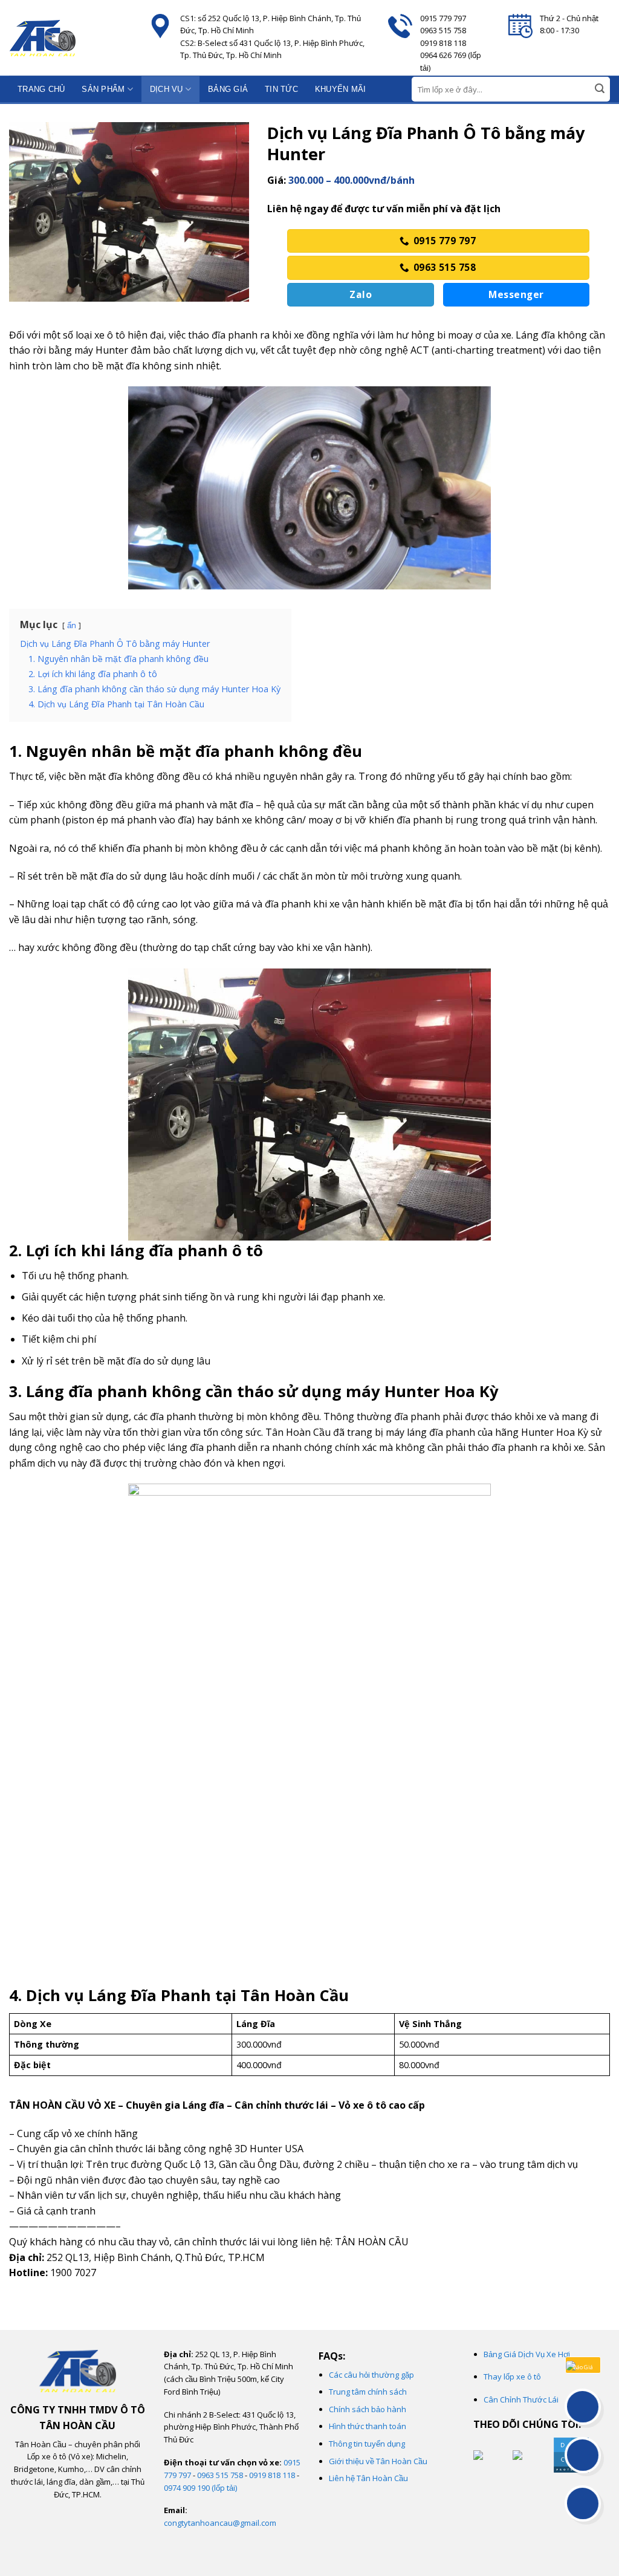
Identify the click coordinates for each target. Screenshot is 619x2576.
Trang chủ (41, 89)
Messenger (516, 294)
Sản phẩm (103, 89)
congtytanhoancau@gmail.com (220, 2523)
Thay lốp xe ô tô (512, 2376)
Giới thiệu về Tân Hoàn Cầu (378, 2461)
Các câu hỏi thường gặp (371, 2375)
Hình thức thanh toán (368, 2426)
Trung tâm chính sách (368, 2392)
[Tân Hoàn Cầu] (70, 38)
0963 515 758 (220, 2475)
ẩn (72, 625)
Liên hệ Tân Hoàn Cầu (368, 2478)
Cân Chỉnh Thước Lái (521, 2399)
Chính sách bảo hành (368, 2409)
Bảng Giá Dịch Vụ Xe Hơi (527, 2354)
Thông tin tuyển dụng (367, 2444)
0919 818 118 (272, 2475)
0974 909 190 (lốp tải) (200, 2488)
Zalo (361, 294)
